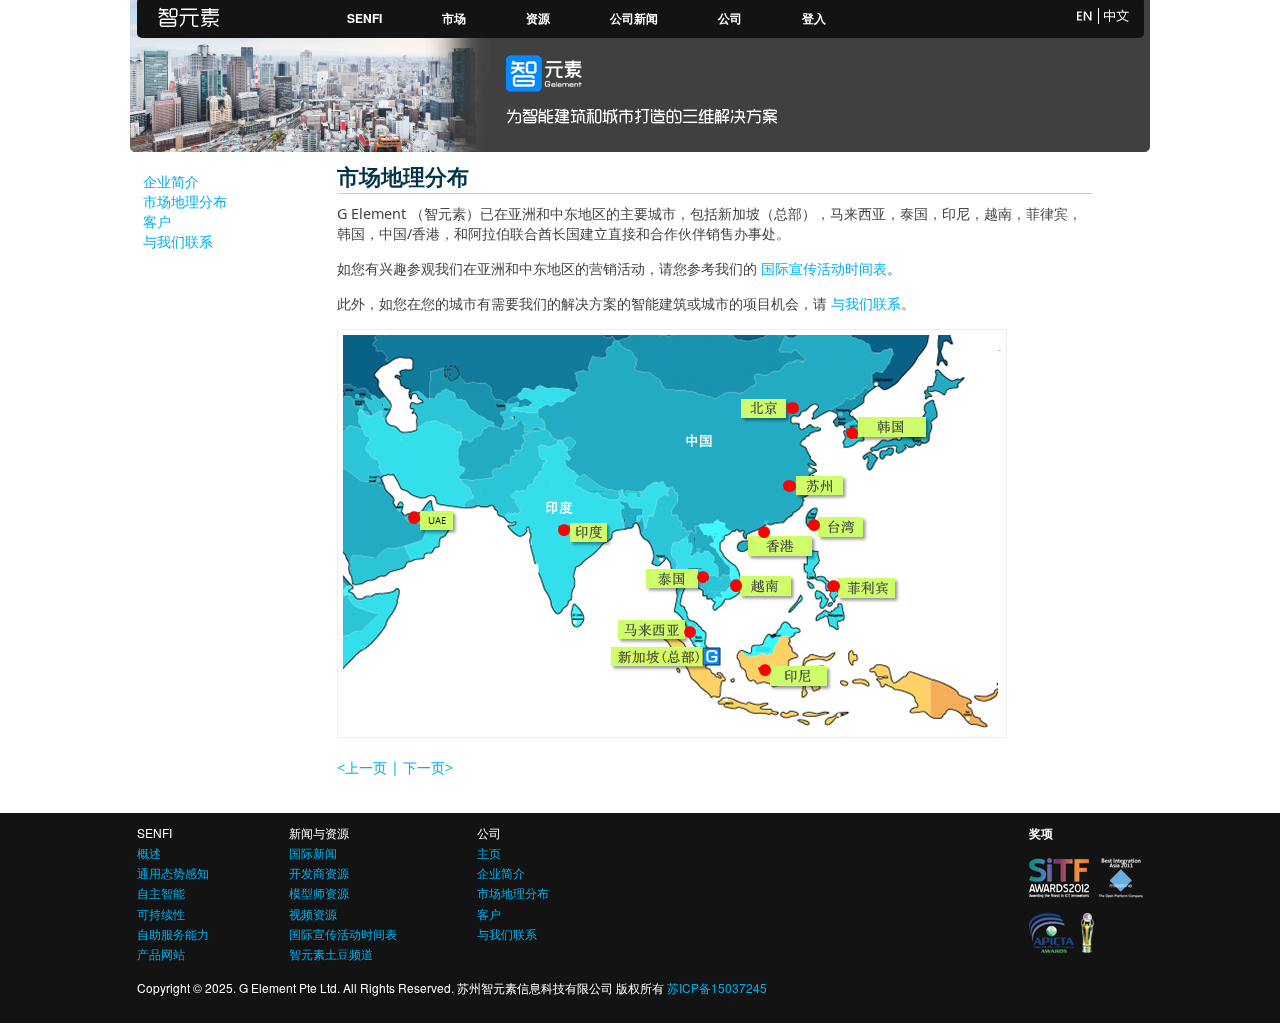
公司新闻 (634, 18)
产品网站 (161, 953)
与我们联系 (178, 241)
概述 (149, 852)
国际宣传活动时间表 (824, 268)
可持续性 (161, 913)
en (1084, 16)
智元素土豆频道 (331, 953)
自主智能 (161, 892)
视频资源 (313, 913)
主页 (489, 852)
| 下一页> (422, 767)
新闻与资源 (319, 832)
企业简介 (171, 181)
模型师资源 (319, 892)
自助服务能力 (173, 933)
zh (1116, 16)
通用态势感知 (173, 872)
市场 (454, 18)
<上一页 (362, 767)
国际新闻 (313, 852)
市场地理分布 (185, 201)
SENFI (364, 18)
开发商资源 (319, 872)
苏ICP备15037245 (717, 987)
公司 (730, 18)
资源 (538, 18)
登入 (814, 18)
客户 (157, 221)
